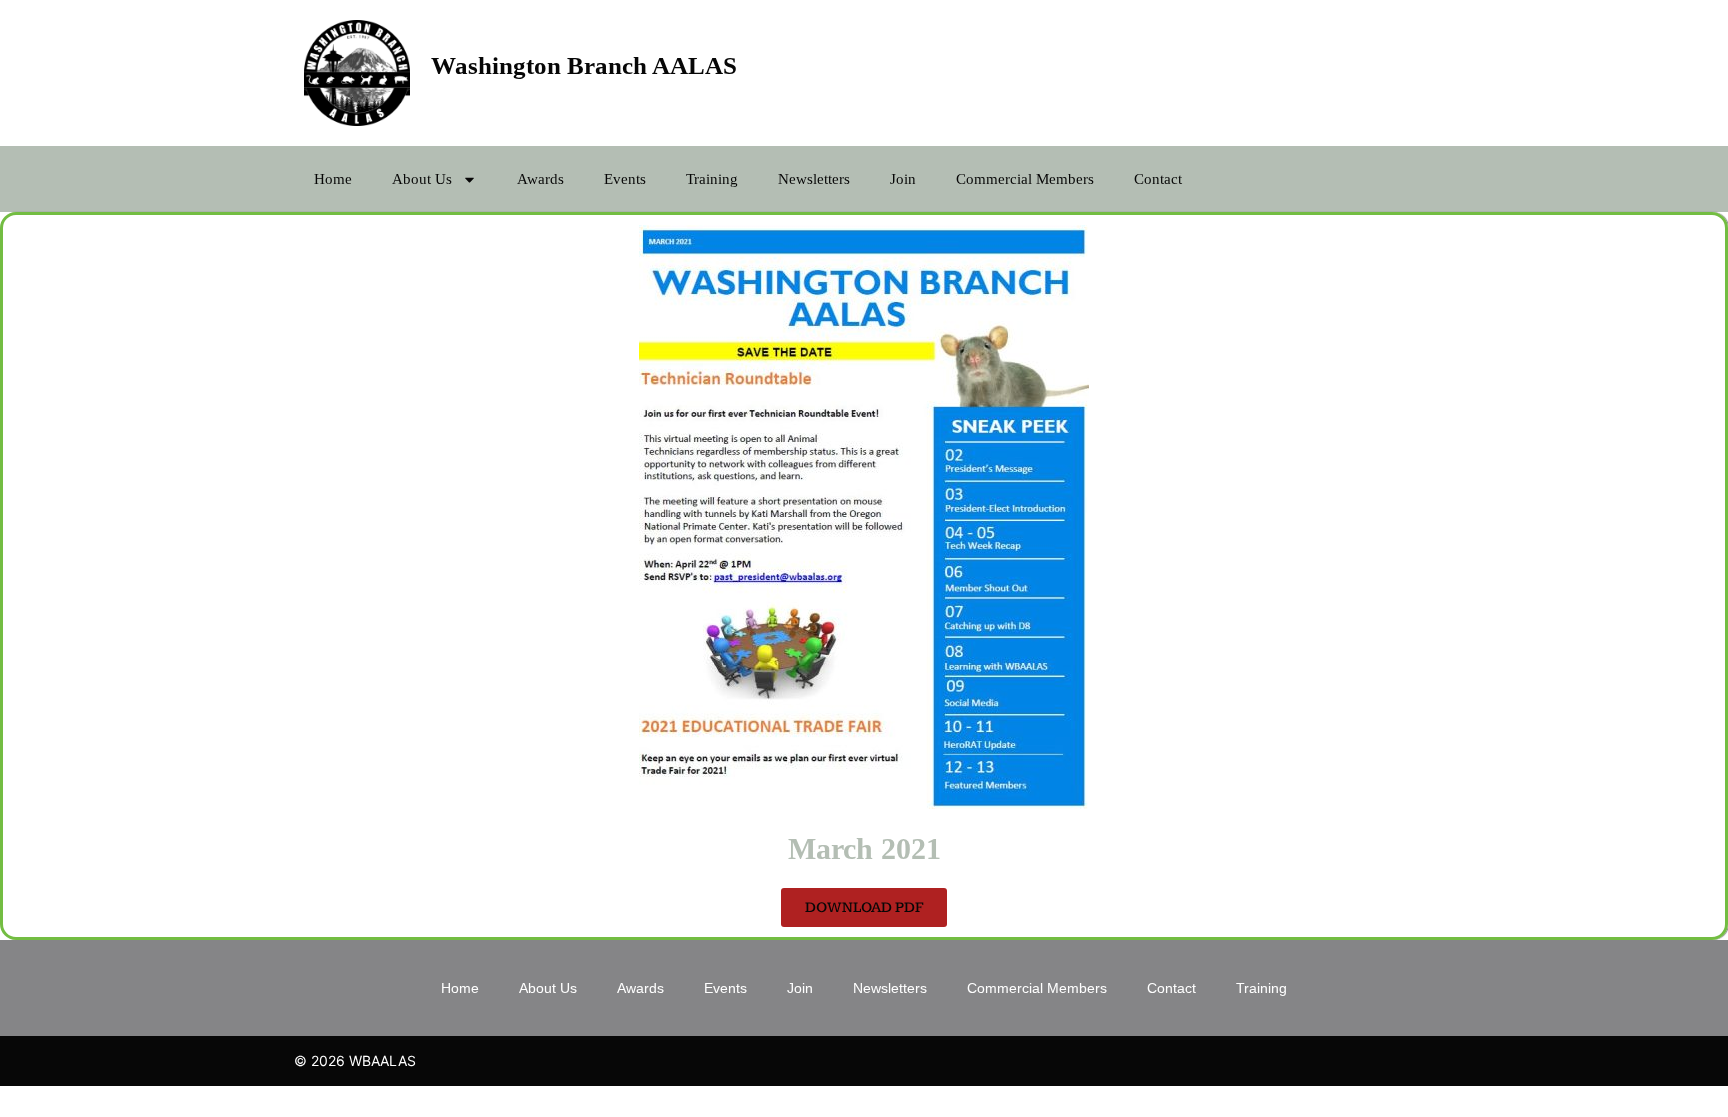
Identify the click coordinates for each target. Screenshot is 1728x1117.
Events (625, 179)
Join (903, 179)
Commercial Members (1025, 179)
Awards (540, 179)
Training (712, 179)
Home (333, 179)
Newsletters (814, 179)
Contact (1158, 179)
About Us (422, 179)
